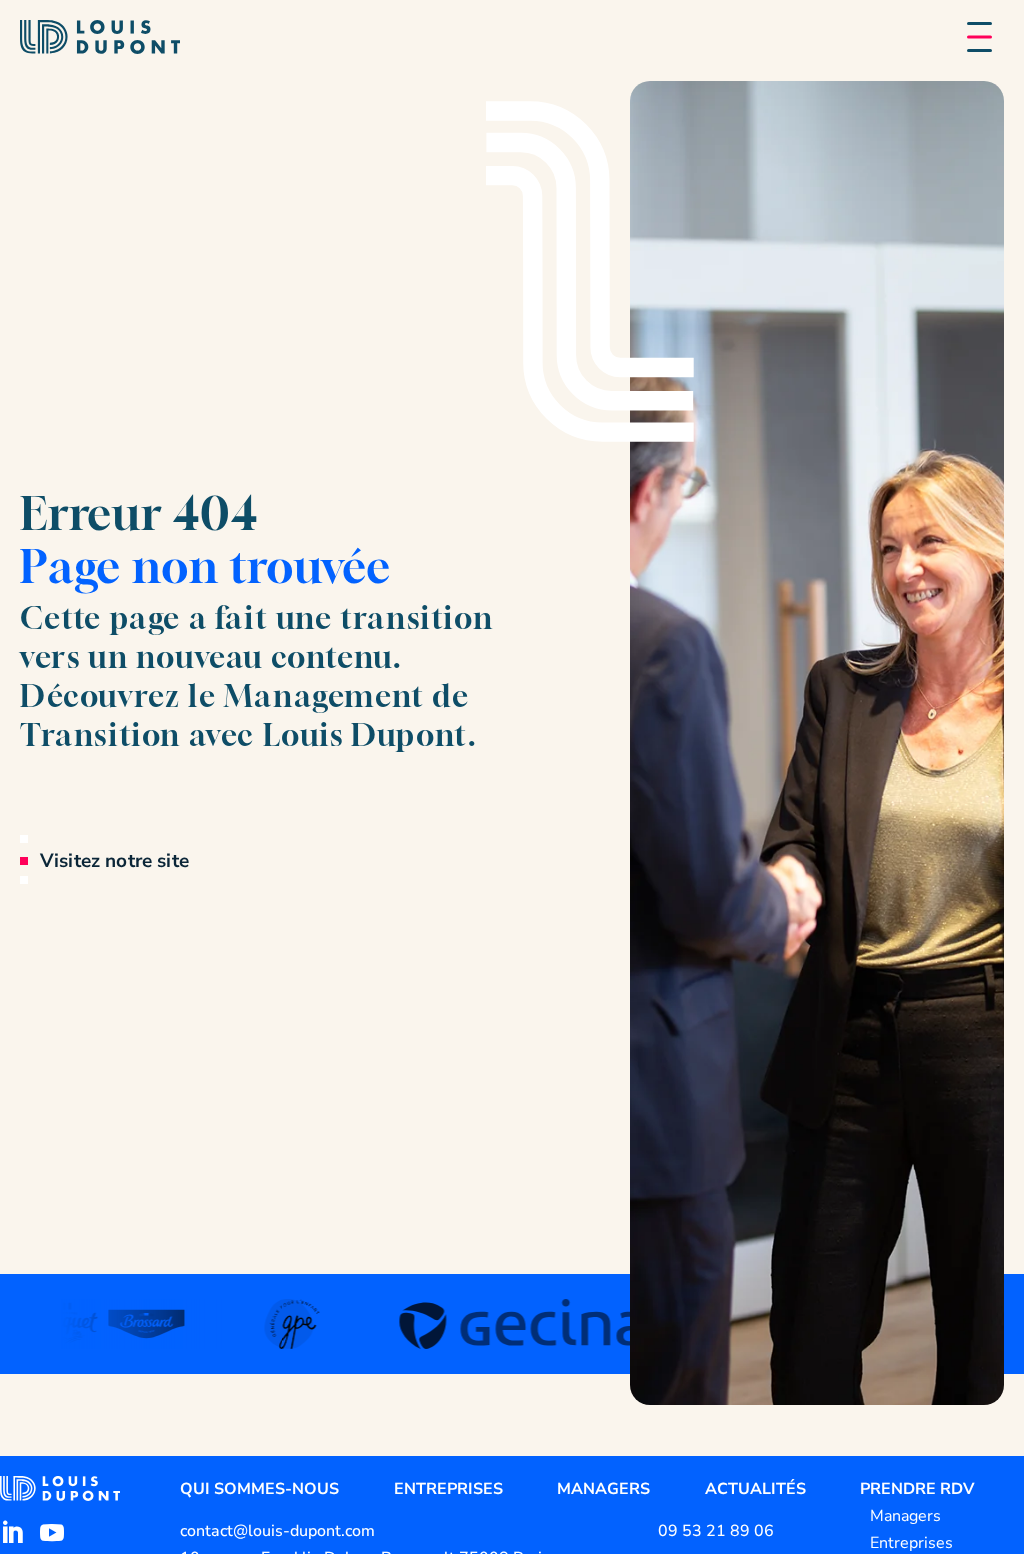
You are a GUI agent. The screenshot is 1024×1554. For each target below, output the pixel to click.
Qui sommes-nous (259, 1489)
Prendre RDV (917, 1489)
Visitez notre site (114, 861)
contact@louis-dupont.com (277, 1531)
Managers (603, 1489)
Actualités (755, 1489)
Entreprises (448, 1489)
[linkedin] (12, 1533)
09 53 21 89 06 (716, 1531)
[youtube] (52, 1533)
